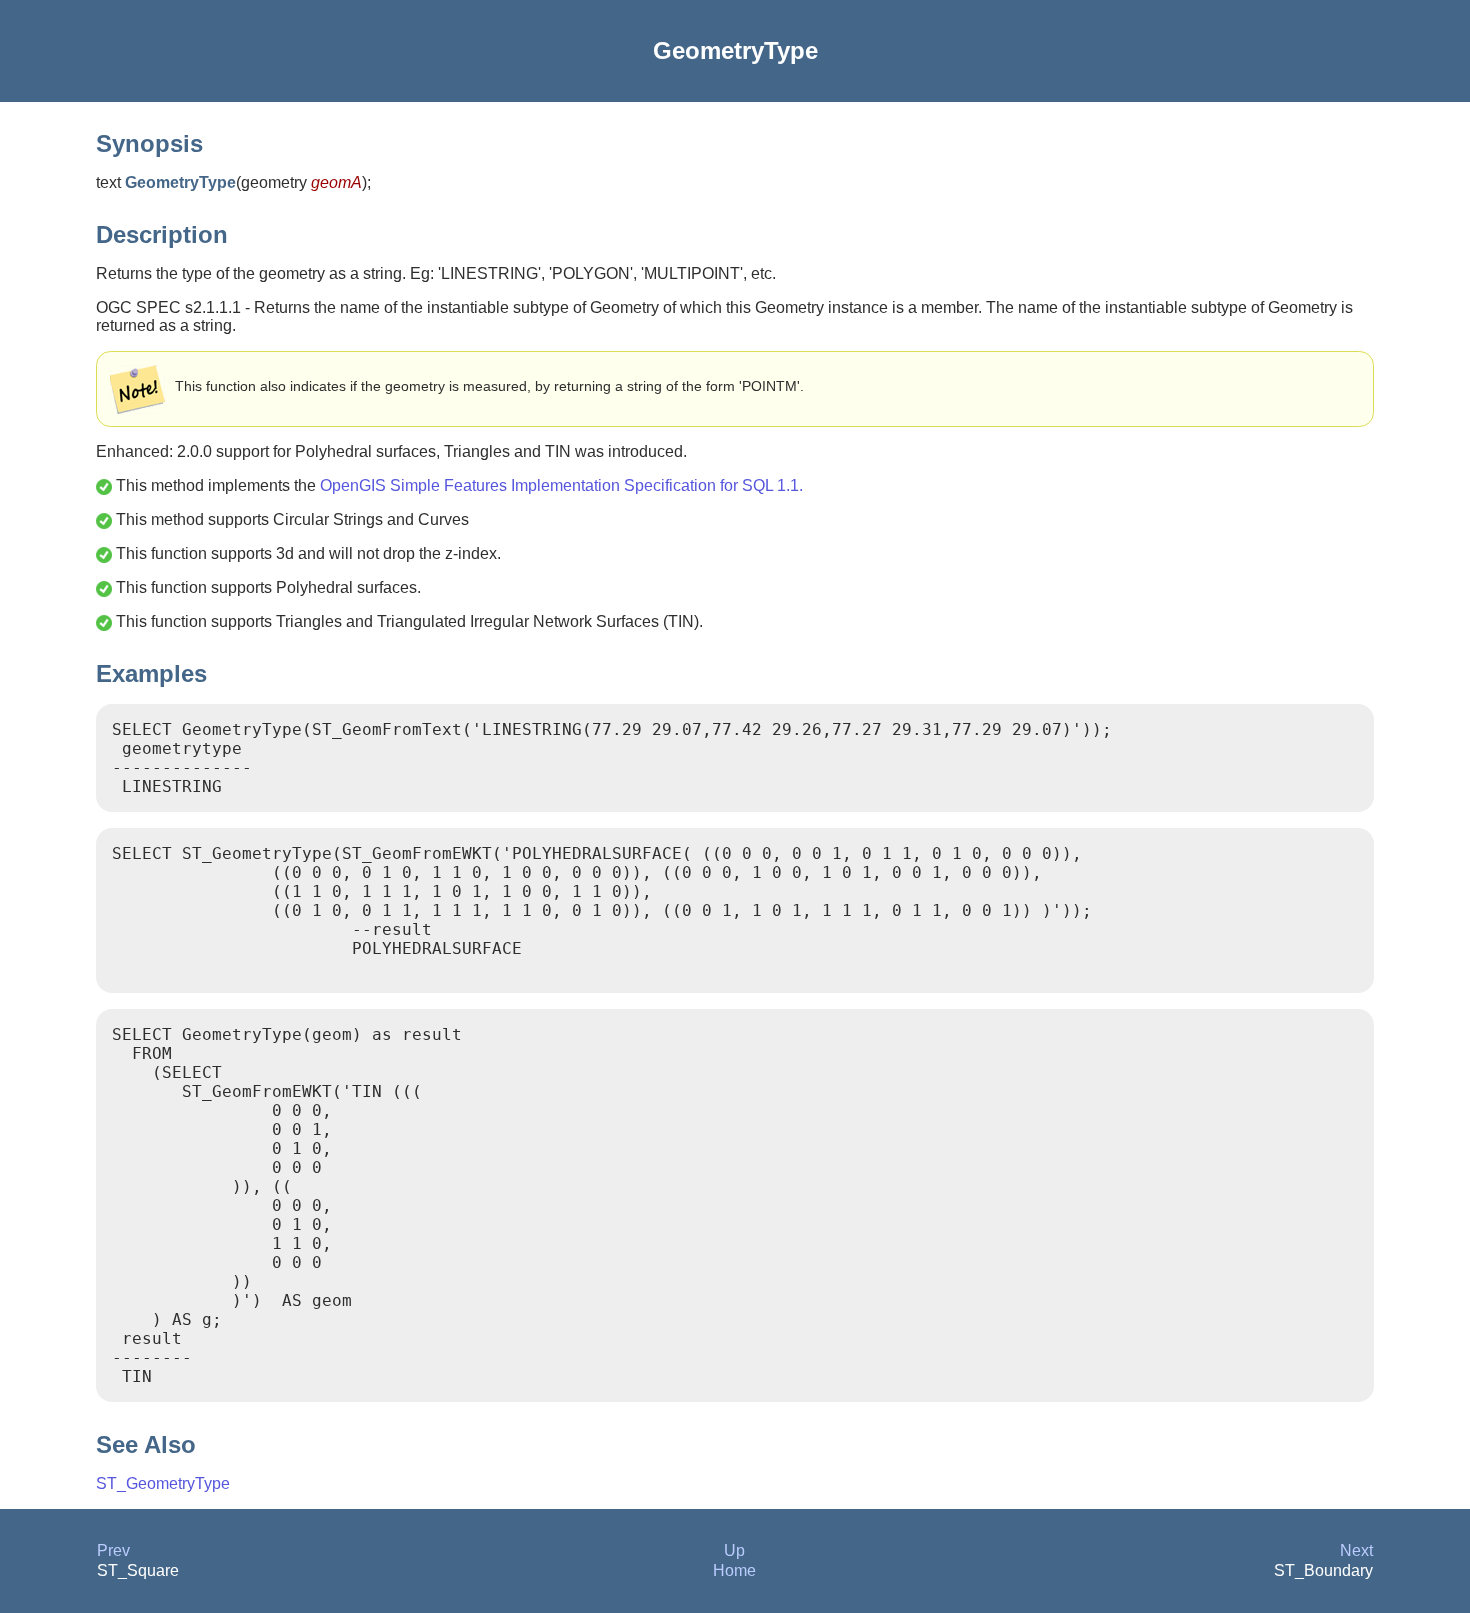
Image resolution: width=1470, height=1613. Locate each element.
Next (1356, 1550)
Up (734, 1550)
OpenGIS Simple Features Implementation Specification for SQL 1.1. (561, 485)
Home (734, 1570)
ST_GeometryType (163, 1483)
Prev (113, 1550)
